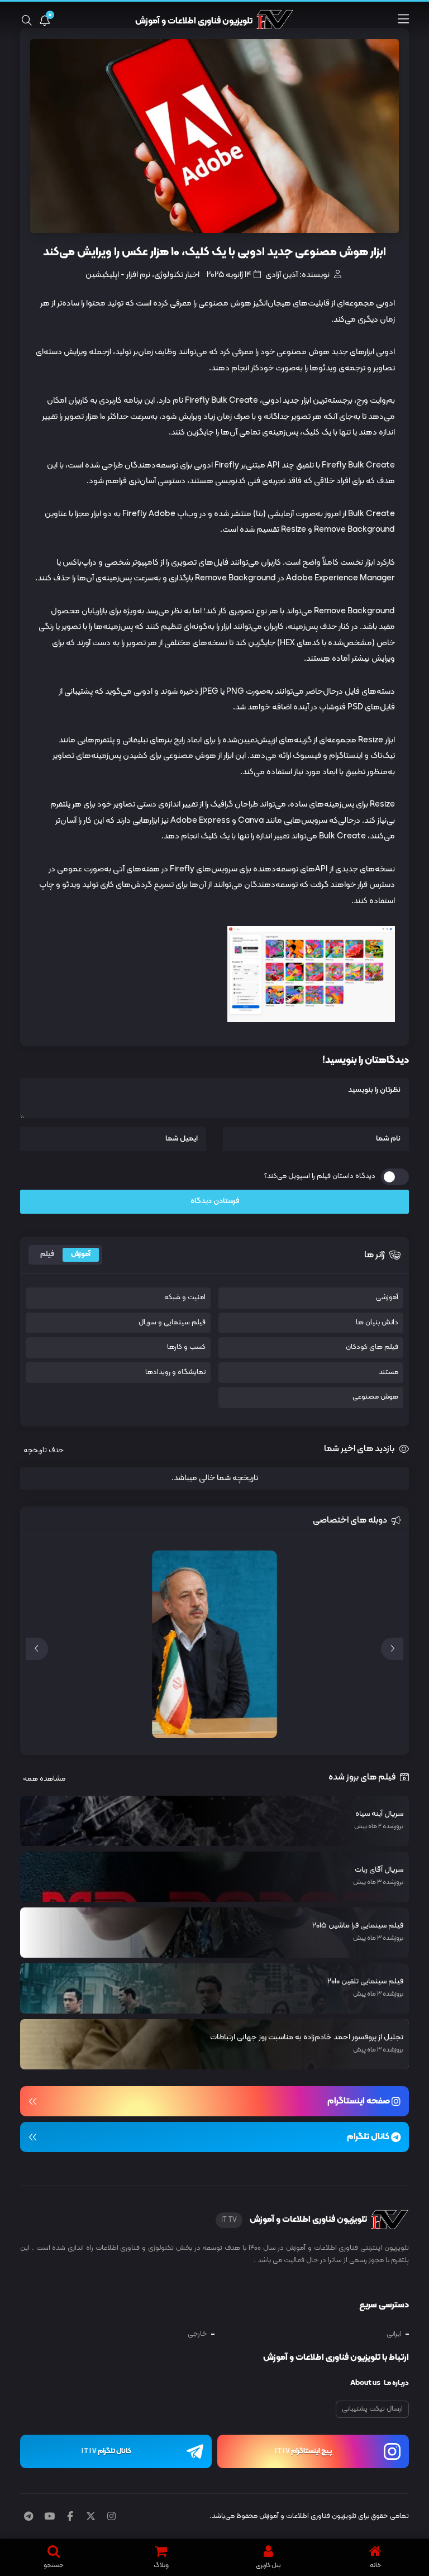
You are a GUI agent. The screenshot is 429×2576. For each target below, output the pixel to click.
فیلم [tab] (47, 1254)
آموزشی (387, 1298)
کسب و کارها (186, 1347)
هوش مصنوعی (375, 1397)
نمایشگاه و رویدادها (175, 1373)
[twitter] (91, 2517)
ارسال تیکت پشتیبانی (372, 2409)
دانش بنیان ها (377, 1323)
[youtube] (49, 2517)
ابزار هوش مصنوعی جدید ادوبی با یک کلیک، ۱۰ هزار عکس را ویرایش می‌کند (214, 253)
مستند (389, 1373)
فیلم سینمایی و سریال (172, 1323)
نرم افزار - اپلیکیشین (118, 275)
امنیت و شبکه (185, 1298)
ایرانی (394, 2334)
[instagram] (111, 2517)
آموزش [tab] (81, 1254)
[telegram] (28, 2517)
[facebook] (70, 2517)
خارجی (197, 2334)
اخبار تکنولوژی (177, 275)
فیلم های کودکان (372, 1347)
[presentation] (392, 1649)
